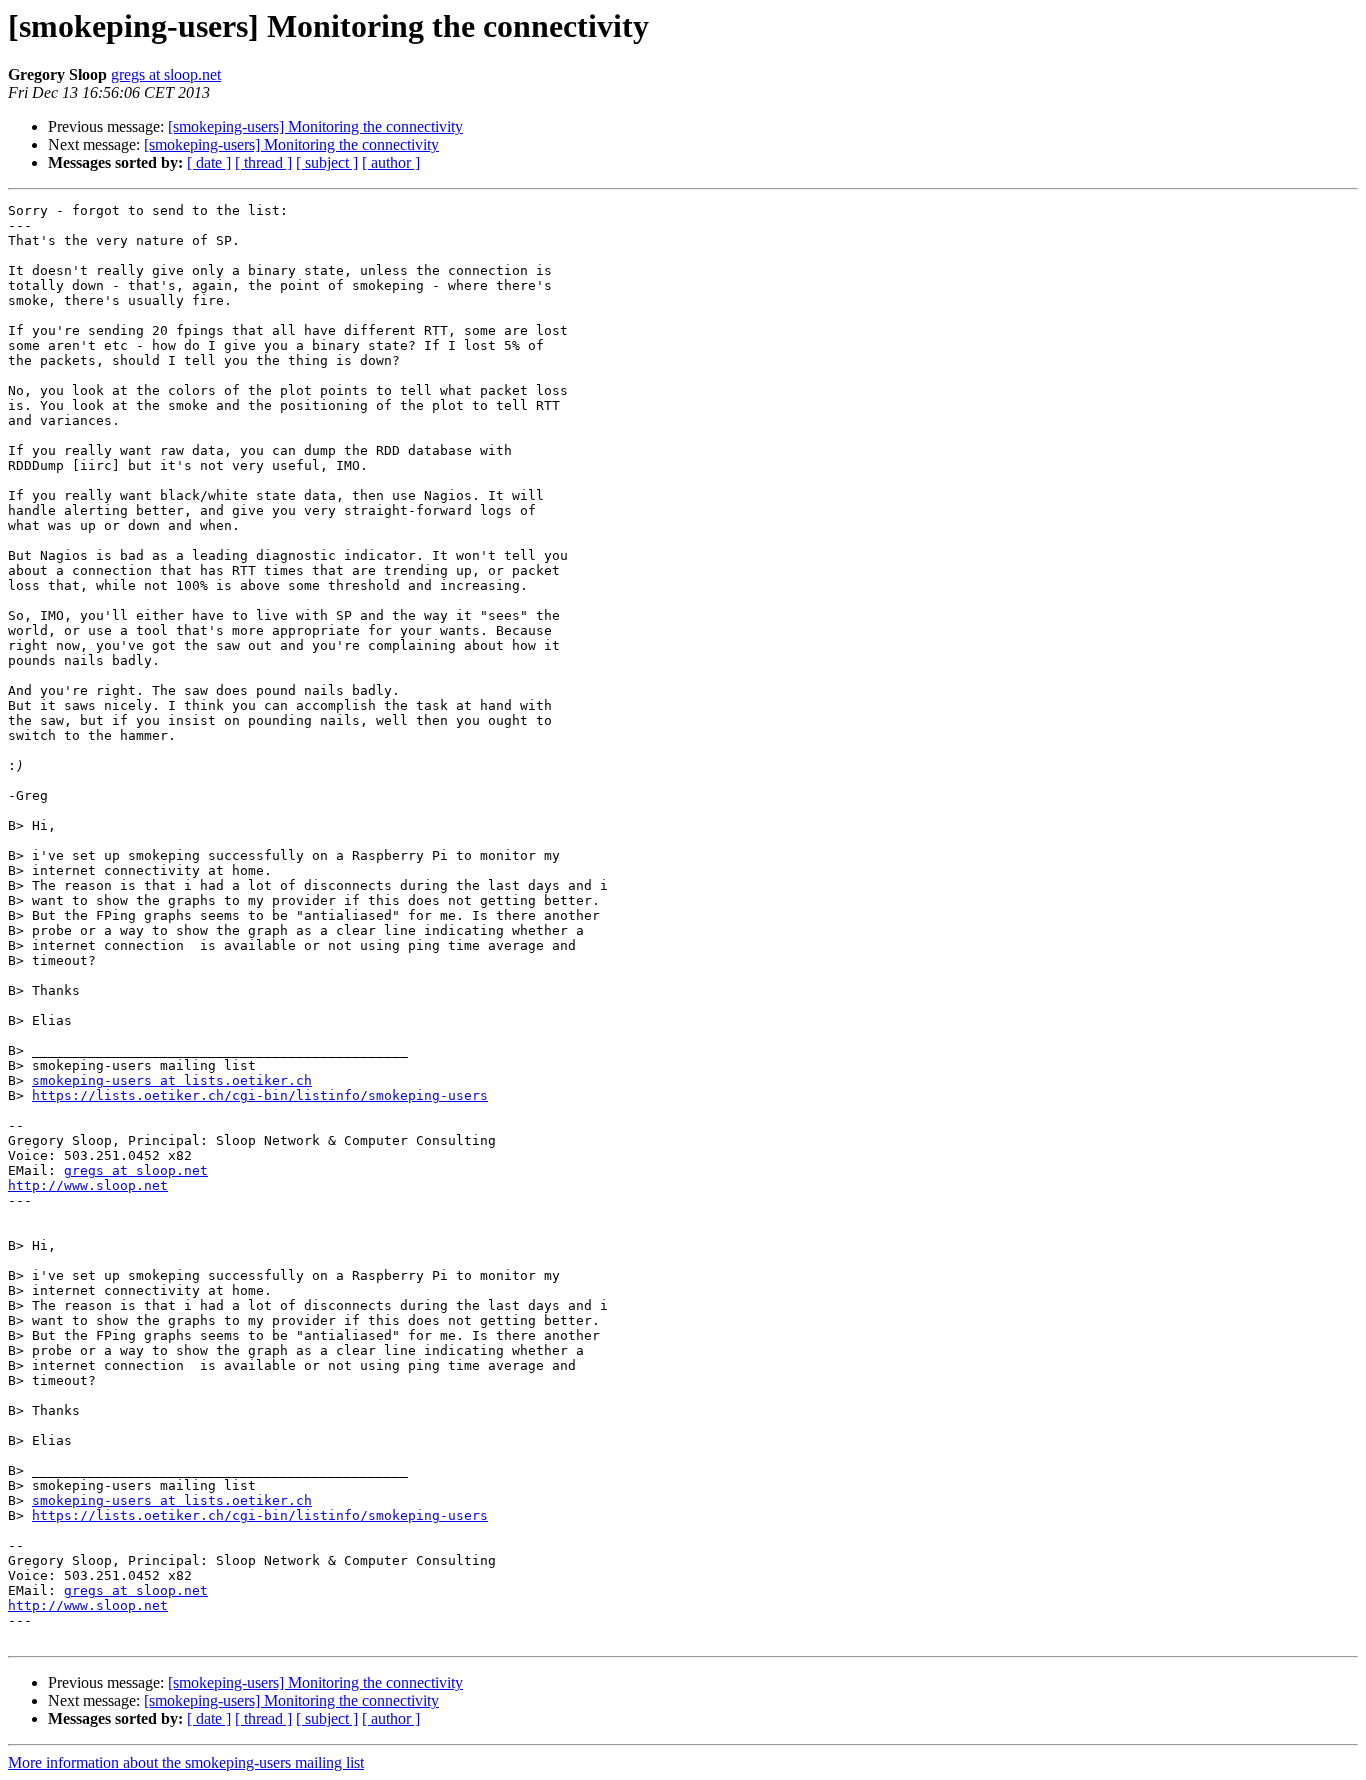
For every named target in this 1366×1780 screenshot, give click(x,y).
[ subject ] (327, 162)
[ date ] (209, 162)
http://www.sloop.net (88, 1185)
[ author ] (391, 162)
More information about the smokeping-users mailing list (186, 1762)
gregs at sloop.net (166, 74)
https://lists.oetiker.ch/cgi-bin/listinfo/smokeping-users (260, 1095)
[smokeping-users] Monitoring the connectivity (315, 126)
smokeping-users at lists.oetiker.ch (172, 1080)
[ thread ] (263, 162)
